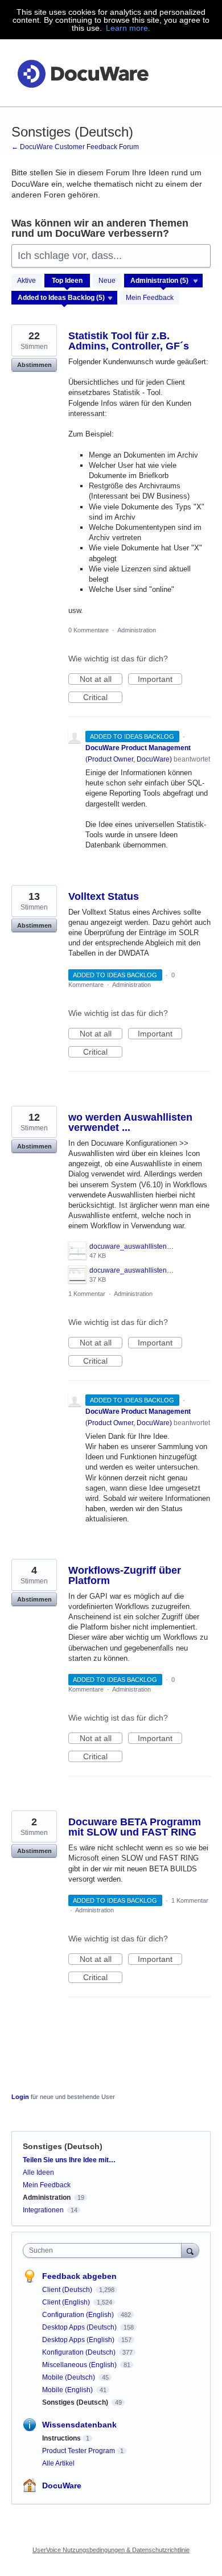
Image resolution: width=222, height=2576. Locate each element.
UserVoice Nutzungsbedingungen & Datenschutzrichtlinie (111, 2550)
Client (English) (67, 2302)
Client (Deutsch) (68, 2290)
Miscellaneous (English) (80, 2365)
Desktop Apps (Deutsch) (80, 2327)
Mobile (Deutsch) (69, 2377)
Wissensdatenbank (79, 2425)
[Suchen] (190, 2250)
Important (160, 680)
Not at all (101, 680)
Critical (103, 698)
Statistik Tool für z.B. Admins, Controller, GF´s (129, 341)
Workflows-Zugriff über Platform (125, 1575)
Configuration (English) (79, 2315)
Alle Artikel (58, 2463)
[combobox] (105, 2250)
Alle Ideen (38, 2172)
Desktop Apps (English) (79, 2340)
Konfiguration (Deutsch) (80, 2352)
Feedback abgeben (79, 2276)
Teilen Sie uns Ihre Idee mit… (69, 2160)
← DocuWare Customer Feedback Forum (75, 147)
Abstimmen (34, 365)
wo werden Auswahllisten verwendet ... (130, 1122)
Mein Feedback (150, 298)
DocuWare (62, 2486)
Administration (137, 630)
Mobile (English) (68, 2390)
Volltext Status (104, 896)
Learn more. (128, 28)
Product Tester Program (79, 2451)
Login (20, 2097)
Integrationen (43, 2210)
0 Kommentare (89, 630)
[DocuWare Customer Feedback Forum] (83, 73)
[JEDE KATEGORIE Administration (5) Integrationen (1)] (164, 281)
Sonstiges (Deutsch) (76, 2402)
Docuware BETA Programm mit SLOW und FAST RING (135, 1827)
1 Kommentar (87, 1294)
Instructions (61, 2438)
